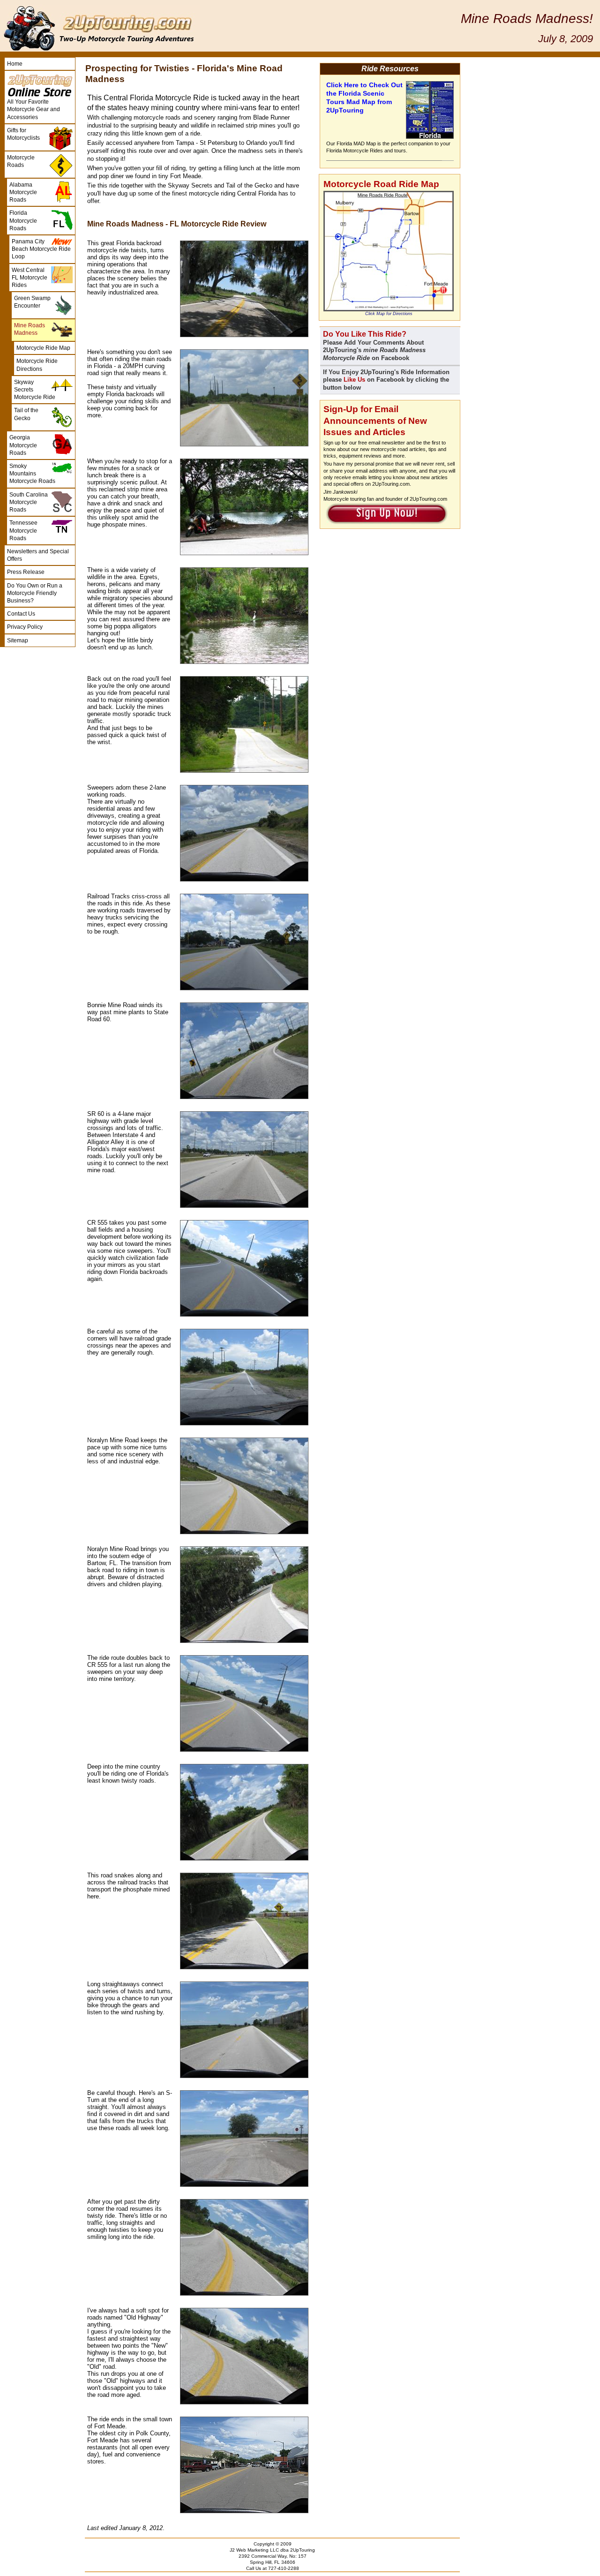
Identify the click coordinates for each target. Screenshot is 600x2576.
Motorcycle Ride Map (43, 348)
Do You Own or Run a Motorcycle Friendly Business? (35, 593)
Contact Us (21, 614)
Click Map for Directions (389, 314)
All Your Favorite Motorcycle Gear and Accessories (34, 109)
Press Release (26, 572)
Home (15, 64)
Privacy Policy (25, 627)
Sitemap (18, 640)
